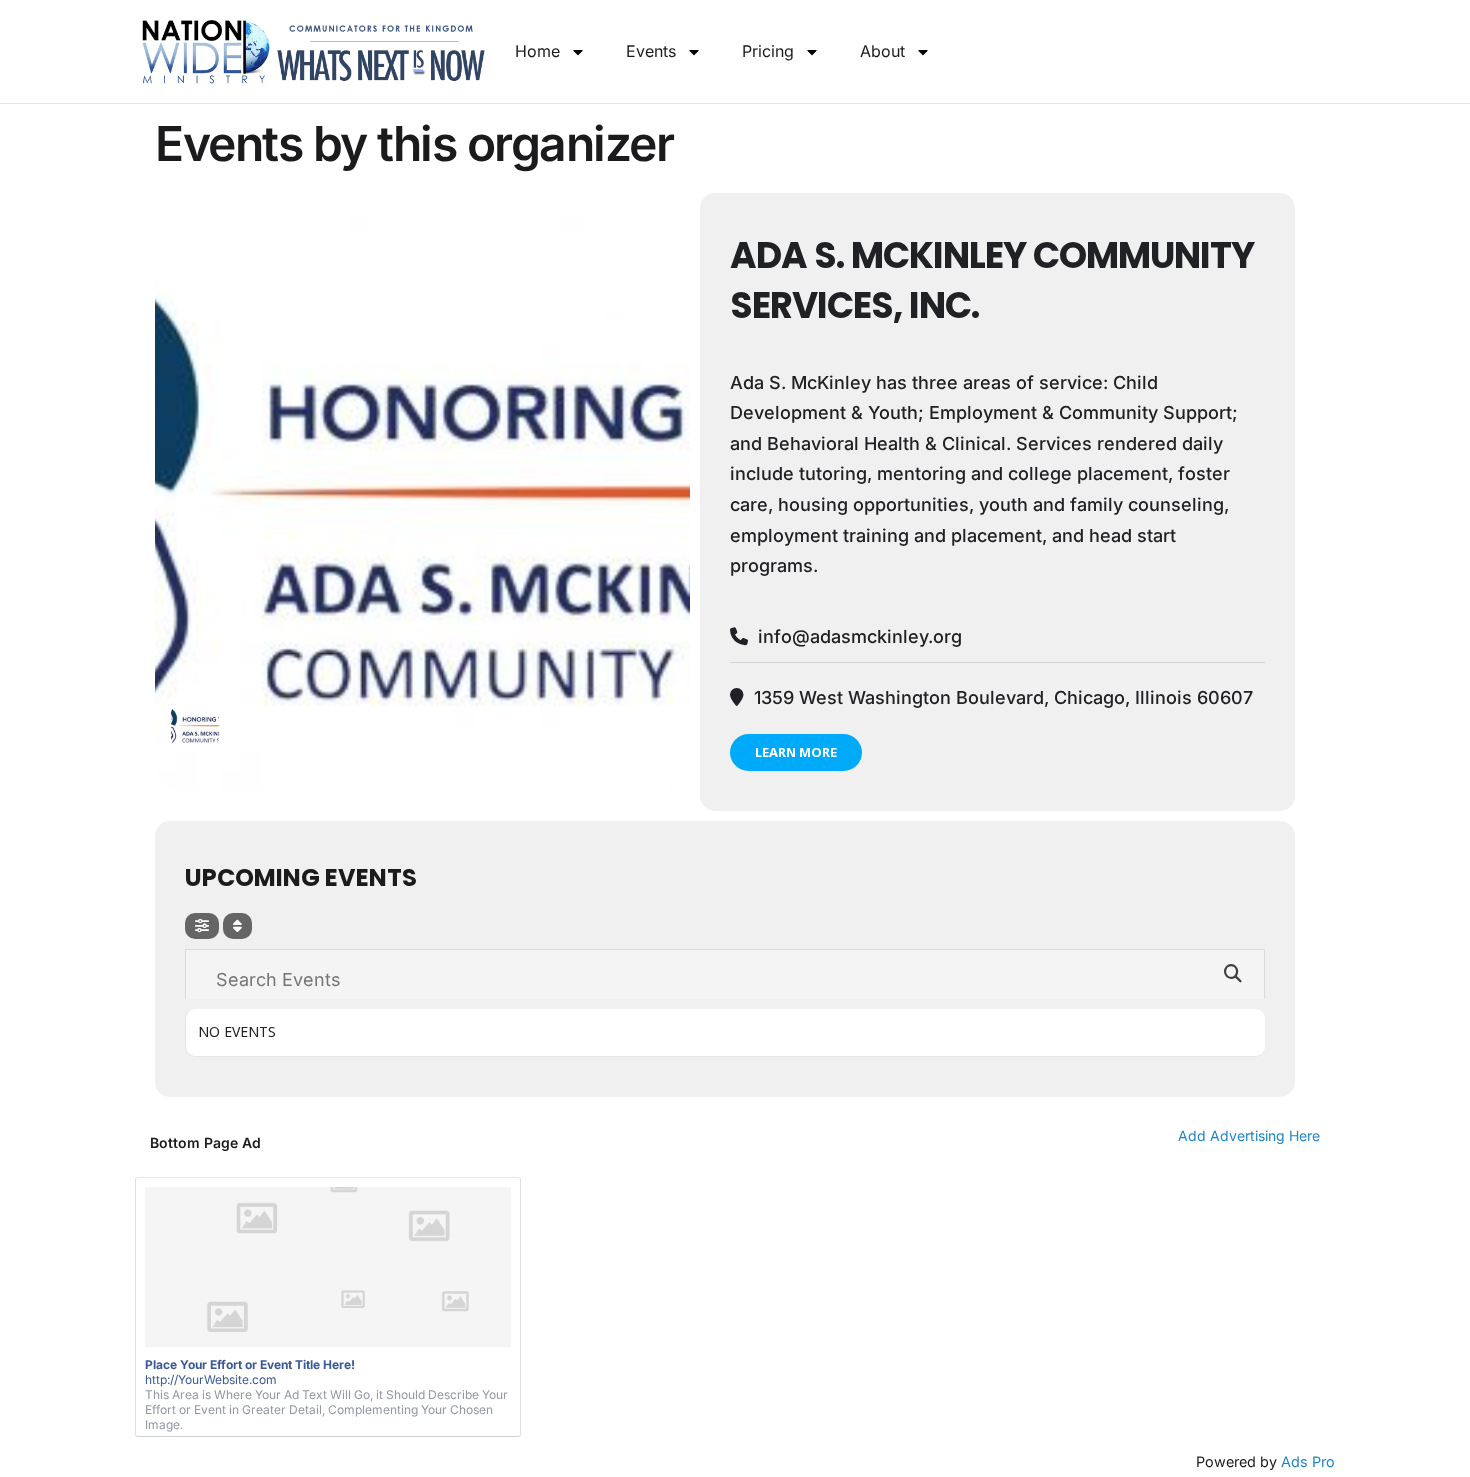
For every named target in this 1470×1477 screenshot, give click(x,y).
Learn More (796, 752)
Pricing (768, 51)
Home (537, 51)
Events (651, 51)
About (882, 51)
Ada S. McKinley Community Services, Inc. (992, 280)
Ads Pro (1308, 1461)
